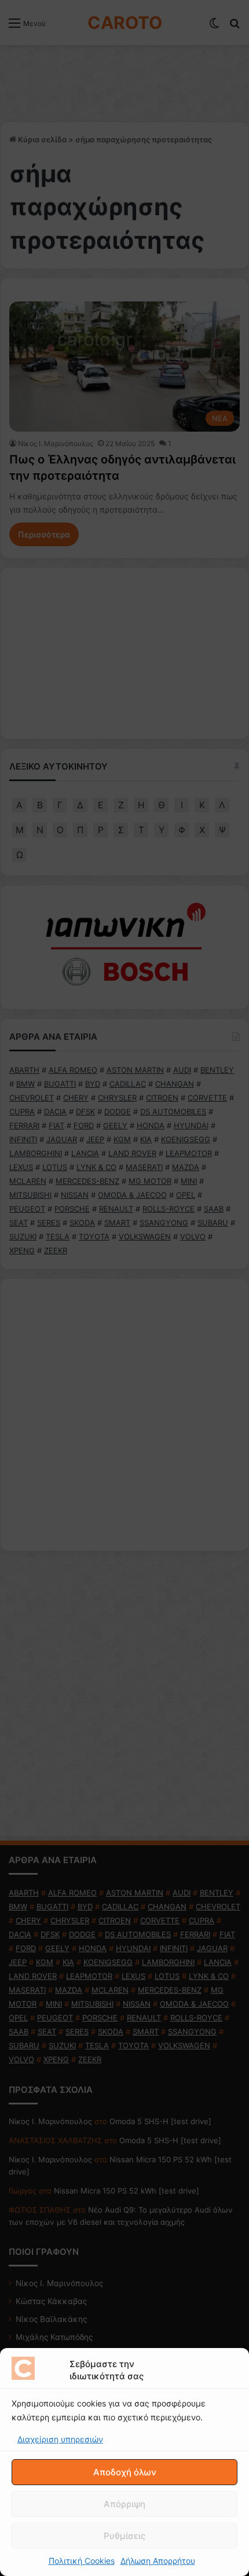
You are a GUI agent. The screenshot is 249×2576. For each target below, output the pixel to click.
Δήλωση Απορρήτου (158, 2561)
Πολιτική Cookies (82, 2561)
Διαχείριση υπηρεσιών (60, 2439)
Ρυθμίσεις (124, 2536)
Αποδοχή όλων (125, 2472)
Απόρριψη (124, 2504)
